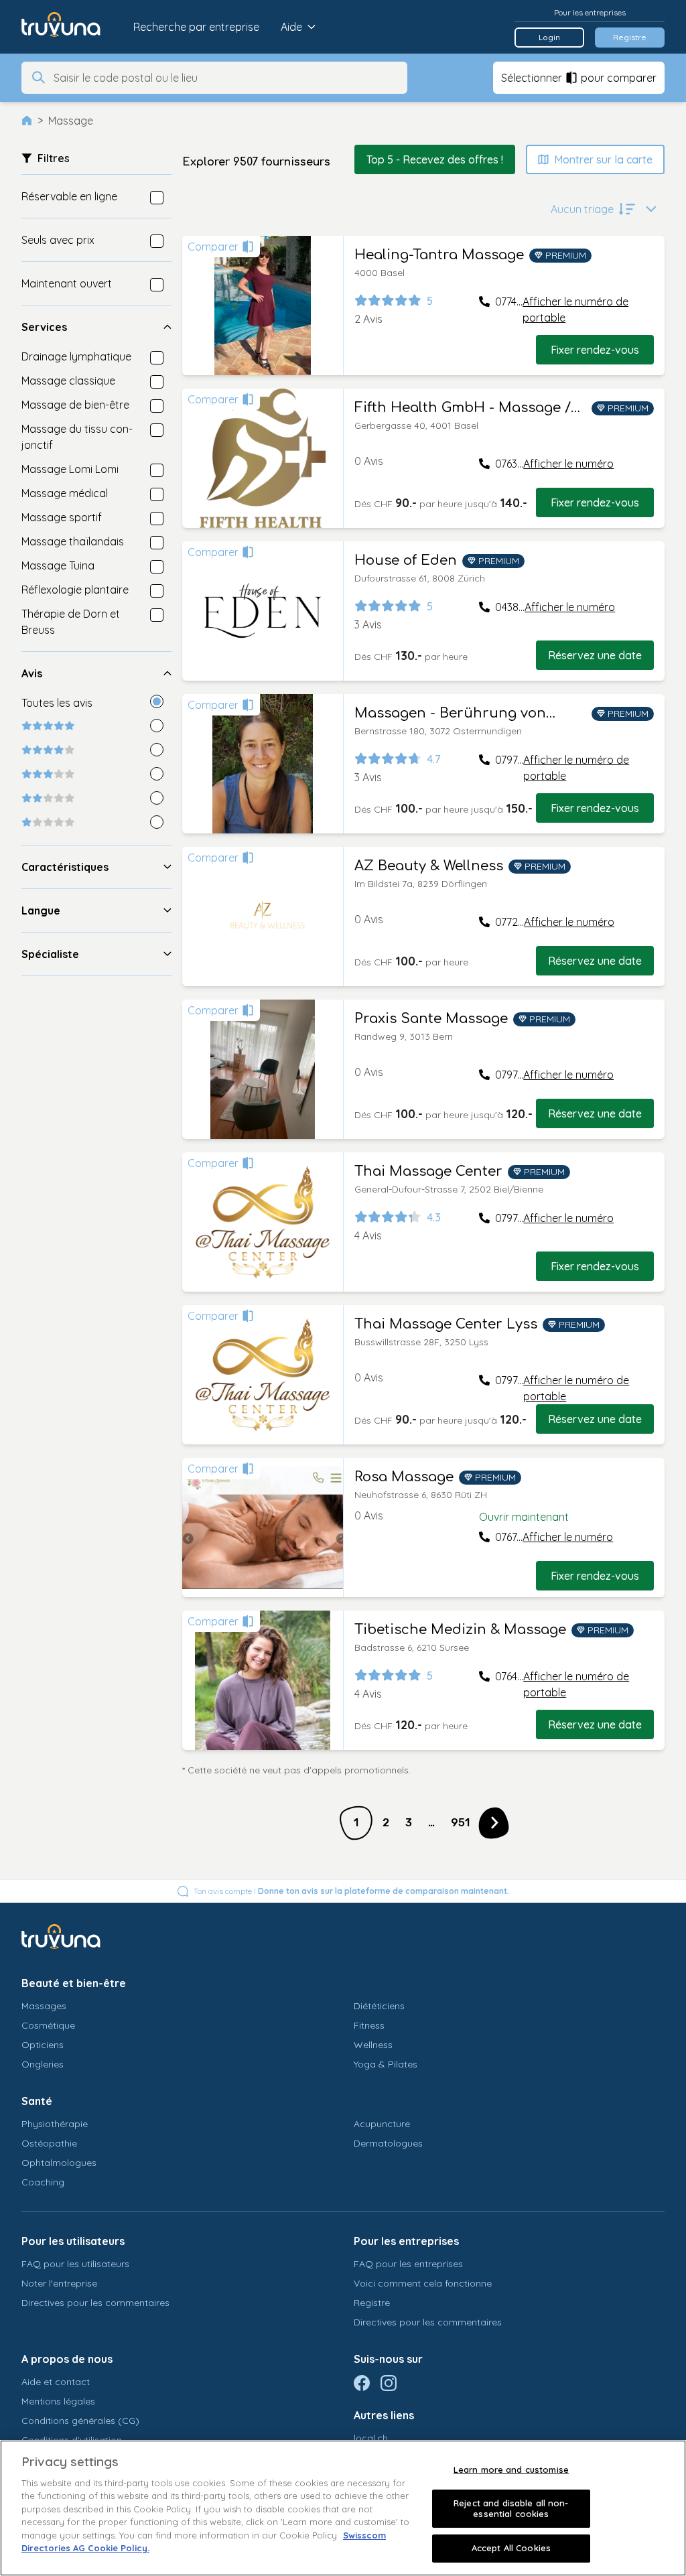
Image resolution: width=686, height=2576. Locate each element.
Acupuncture (382, 2124)
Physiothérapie (55, 2124)
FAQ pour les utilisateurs (75, 2264)
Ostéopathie (49, 2143)
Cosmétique (48, 2025)
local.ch (371, 2438)
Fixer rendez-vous (595, 350)
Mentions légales (58, 2401)
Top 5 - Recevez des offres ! (435, 159)
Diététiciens (379, 2006)
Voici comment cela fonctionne (423, 2283)
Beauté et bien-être (74, 1983)
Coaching (43, 2182)
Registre (630, 37)
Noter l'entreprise (59, 2283)
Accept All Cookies (511, 2548)
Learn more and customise (511, 2469)
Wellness (373, 2045)
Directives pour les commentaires (95, 2303)
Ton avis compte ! (351, 1891)
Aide (291, 27)
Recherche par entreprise (196, 27)
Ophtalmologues (59, 2163)
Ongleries (43, 2064)
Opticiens (43, 2045)
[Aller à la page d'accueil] (71, 27)
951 (460, 1823)
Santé (37, 2101)
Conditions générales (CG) (80, 2421)
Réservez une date (595, 655)
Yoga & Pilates (386, 2064)
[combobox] (226, 78)
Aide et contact (56, 2382)
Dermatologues (388, 2143)
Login (549, 37)
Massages (44, 2006)
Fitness (369, 2025)
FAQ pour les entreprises (408, 2264)
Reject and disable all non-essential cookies (511, 2508)
